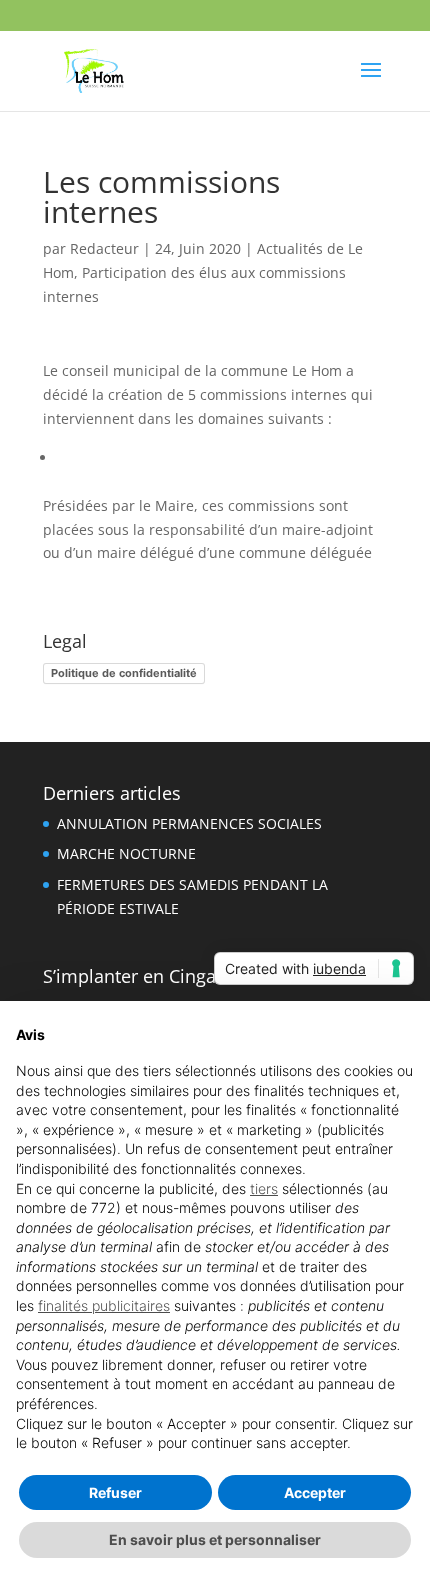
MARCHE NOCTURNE (126, 853)
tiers (264, 1188)
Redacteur (104, 248)
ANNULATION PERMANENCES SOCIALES (189, 823)
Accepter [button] (315, 1492)
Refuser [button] (115, 1492)
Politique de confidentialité (124, 673)
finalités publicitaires (104, 1305)
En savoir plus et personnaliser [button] (215, 1539)
